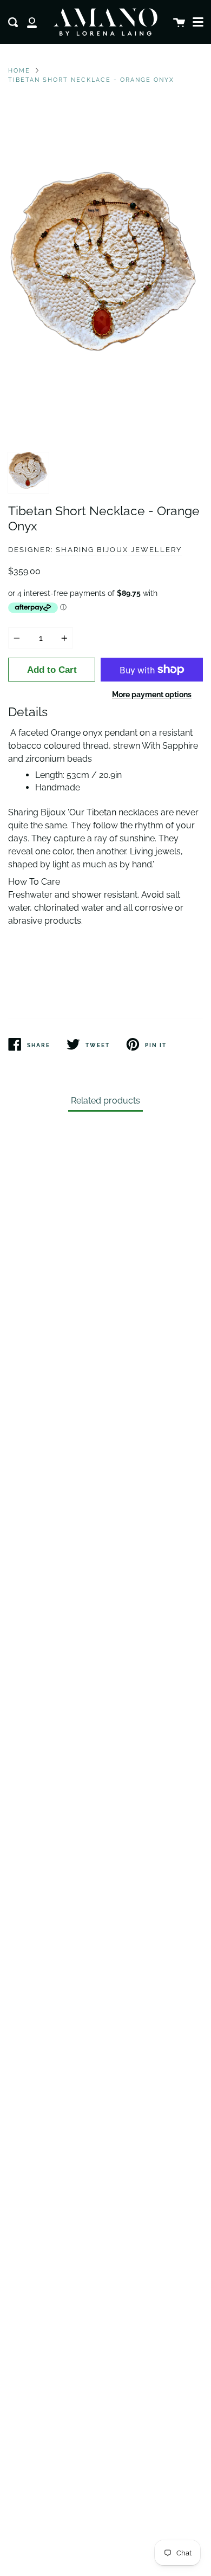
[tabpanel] (105, 274)
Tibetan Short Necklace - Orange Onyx (91, 80)
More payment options (152, 694)
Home (19, 70)
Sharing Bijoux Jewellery (119, 550)
